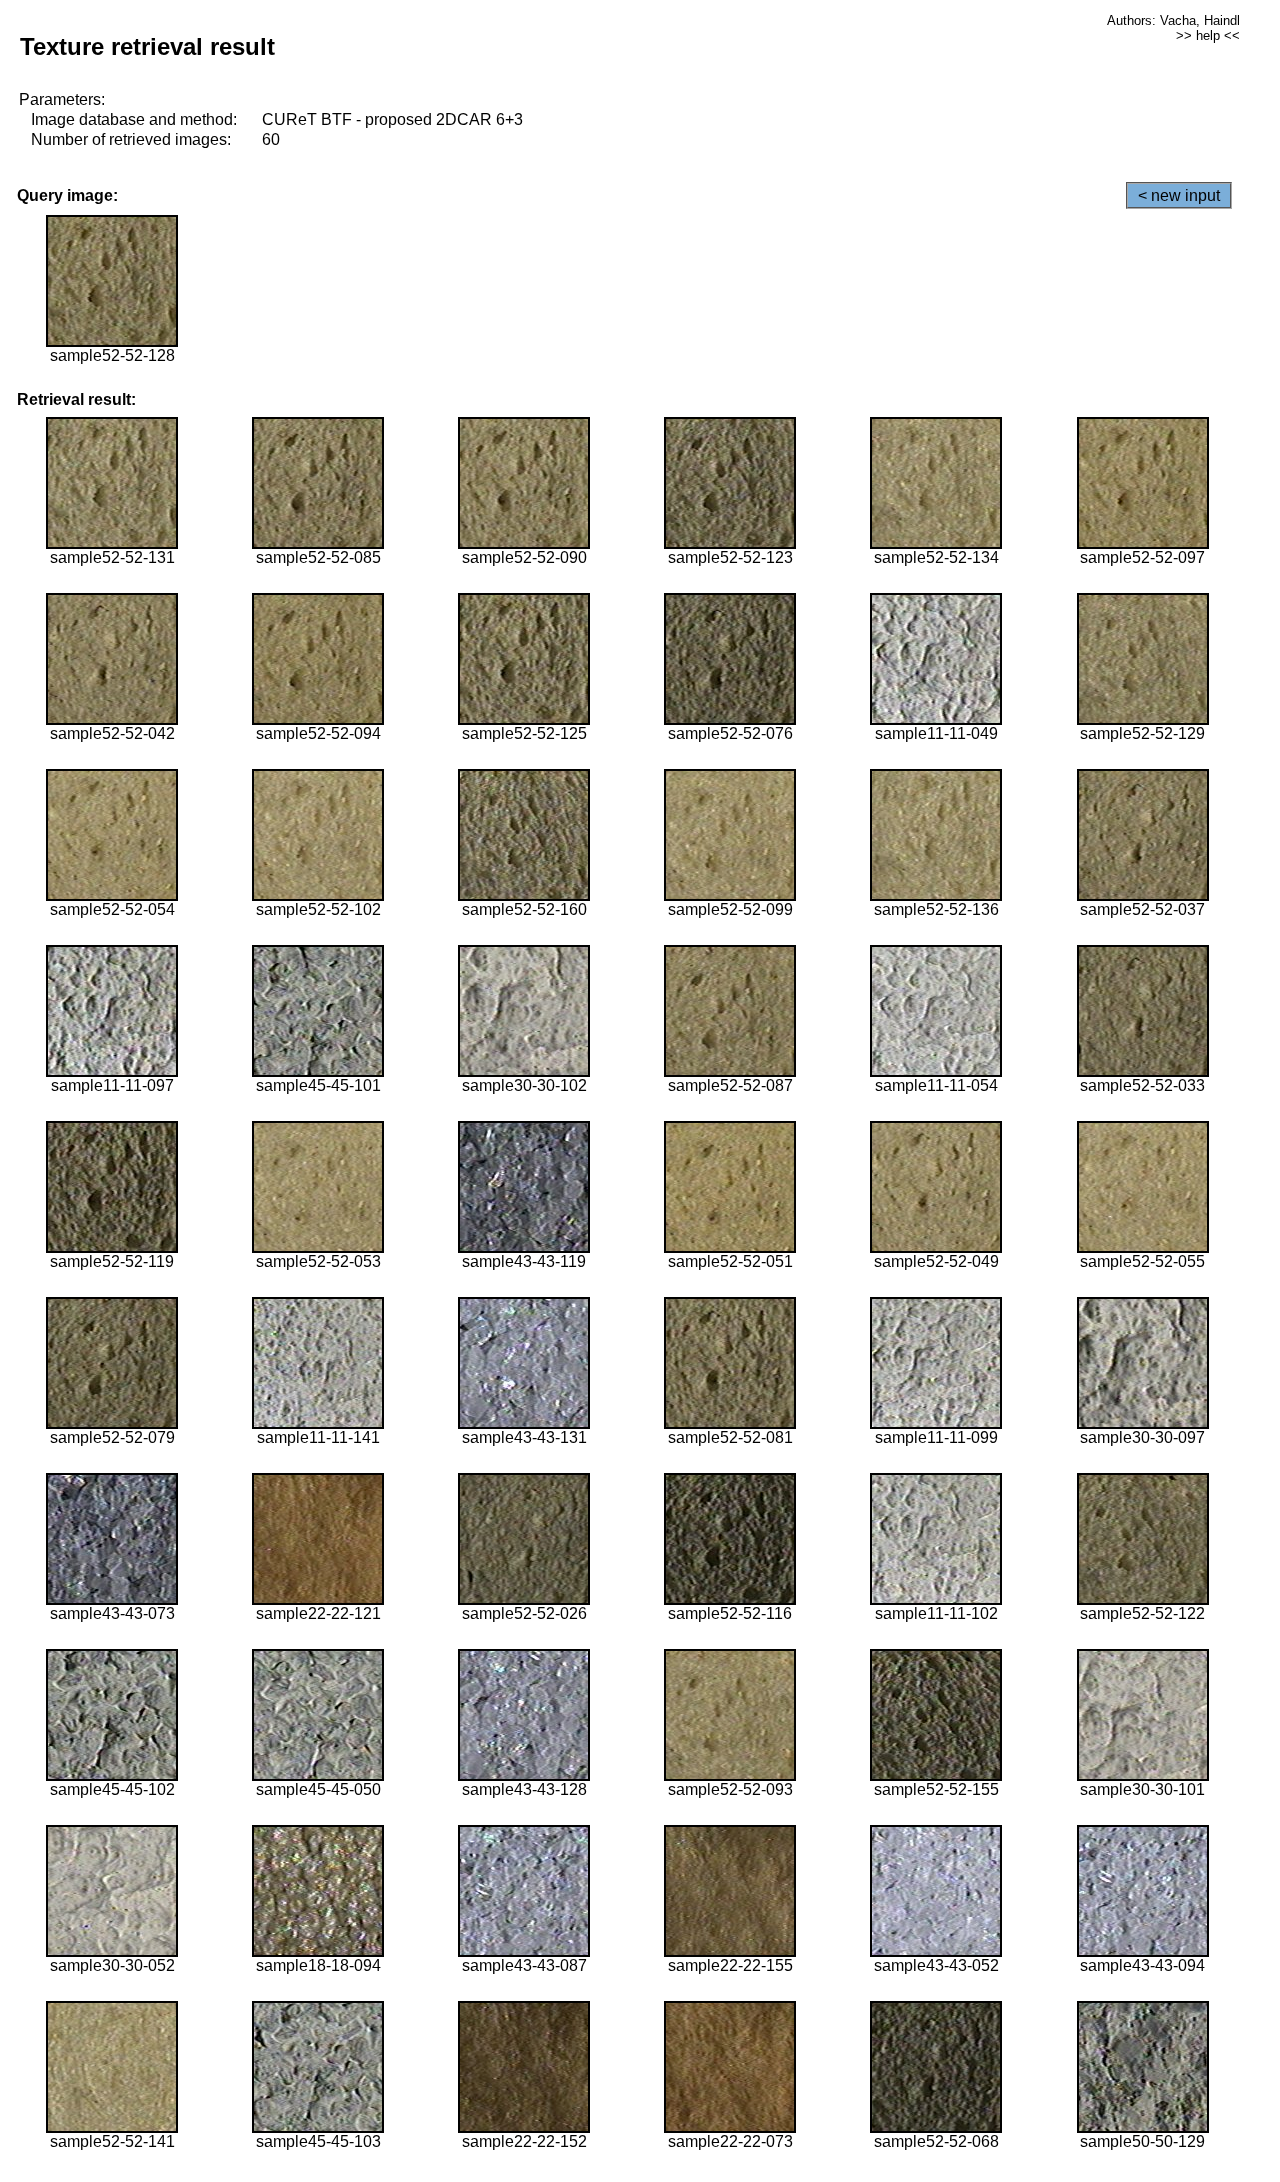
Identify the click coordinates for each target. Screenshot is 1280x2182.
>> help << (1208, 35)
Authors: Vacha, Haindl (1173, 20)
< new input (1179, 195)
